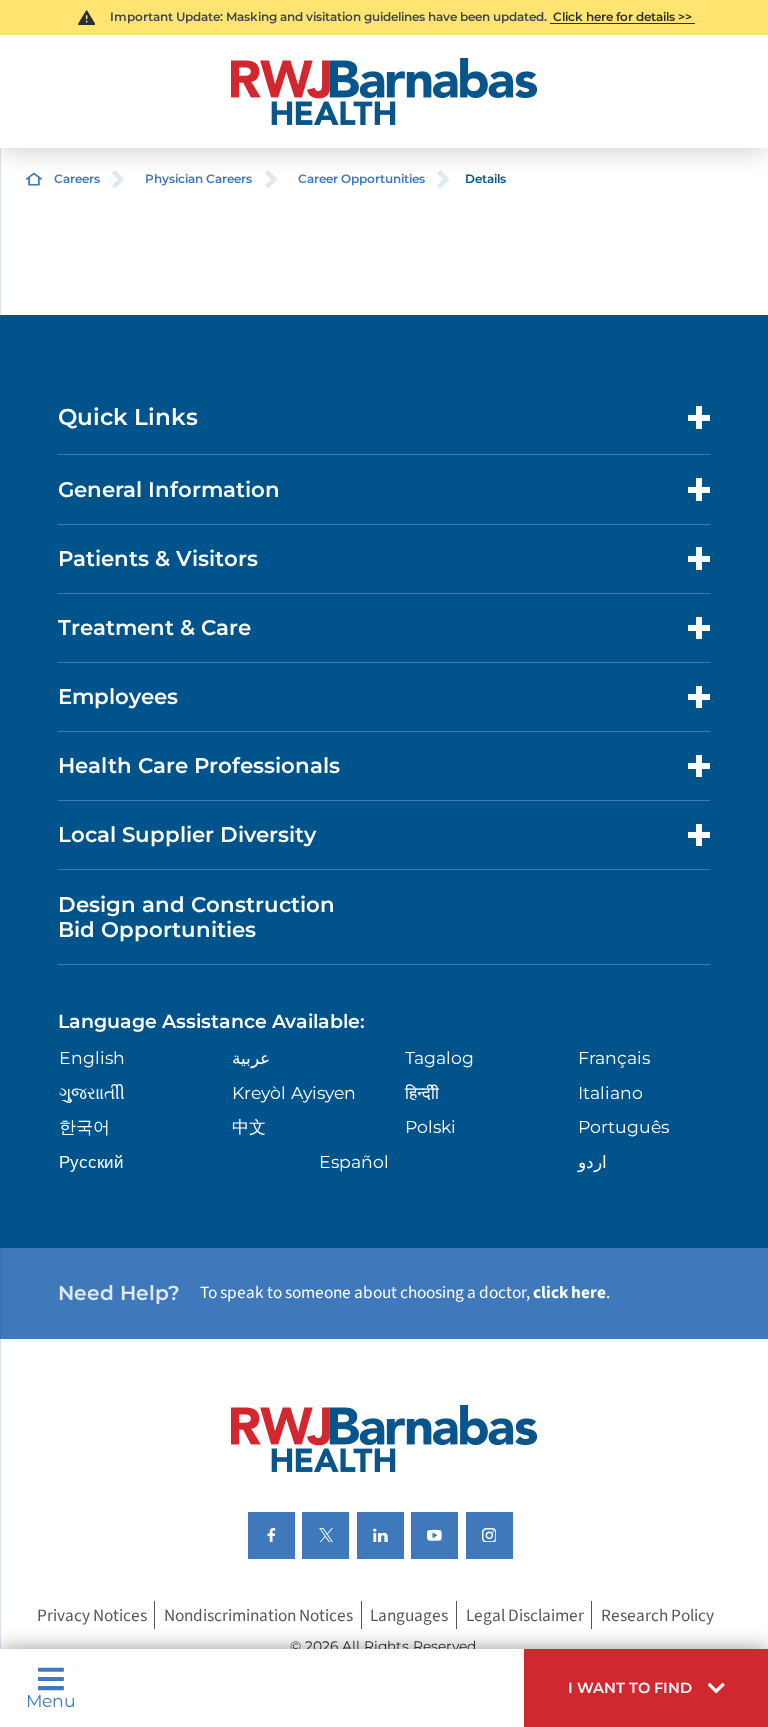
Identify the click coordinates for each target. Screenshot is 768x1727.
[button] (646, 1688)
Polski (430, 1126)
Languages (409, 1615)
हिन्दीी (422, 1092)
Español (354, 1161)
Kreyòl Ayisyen (294, 1092)
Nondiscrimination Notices (258, 1615)
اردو (592, 1161)
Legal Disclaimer (525, 1615)
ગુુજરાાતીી (92, 1092)
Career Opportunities (361, 178)
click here (569, 1292)
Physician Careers (198, 178)
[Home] (384, 91)
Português (623, 1126)
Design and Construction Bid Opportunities (196, 917)
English (92, 1057)
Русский (91, 1161)
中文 (249, 1126)
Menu (51, 1699)
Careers (77, 178)
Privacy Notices (92, 1615)
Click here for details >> (622, 16)
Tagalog (439, 1057)
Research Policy (657, 1615)
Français (614, 1057)
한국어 (84, 1126)
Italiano (610, 1092)
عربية (251, 1057)
